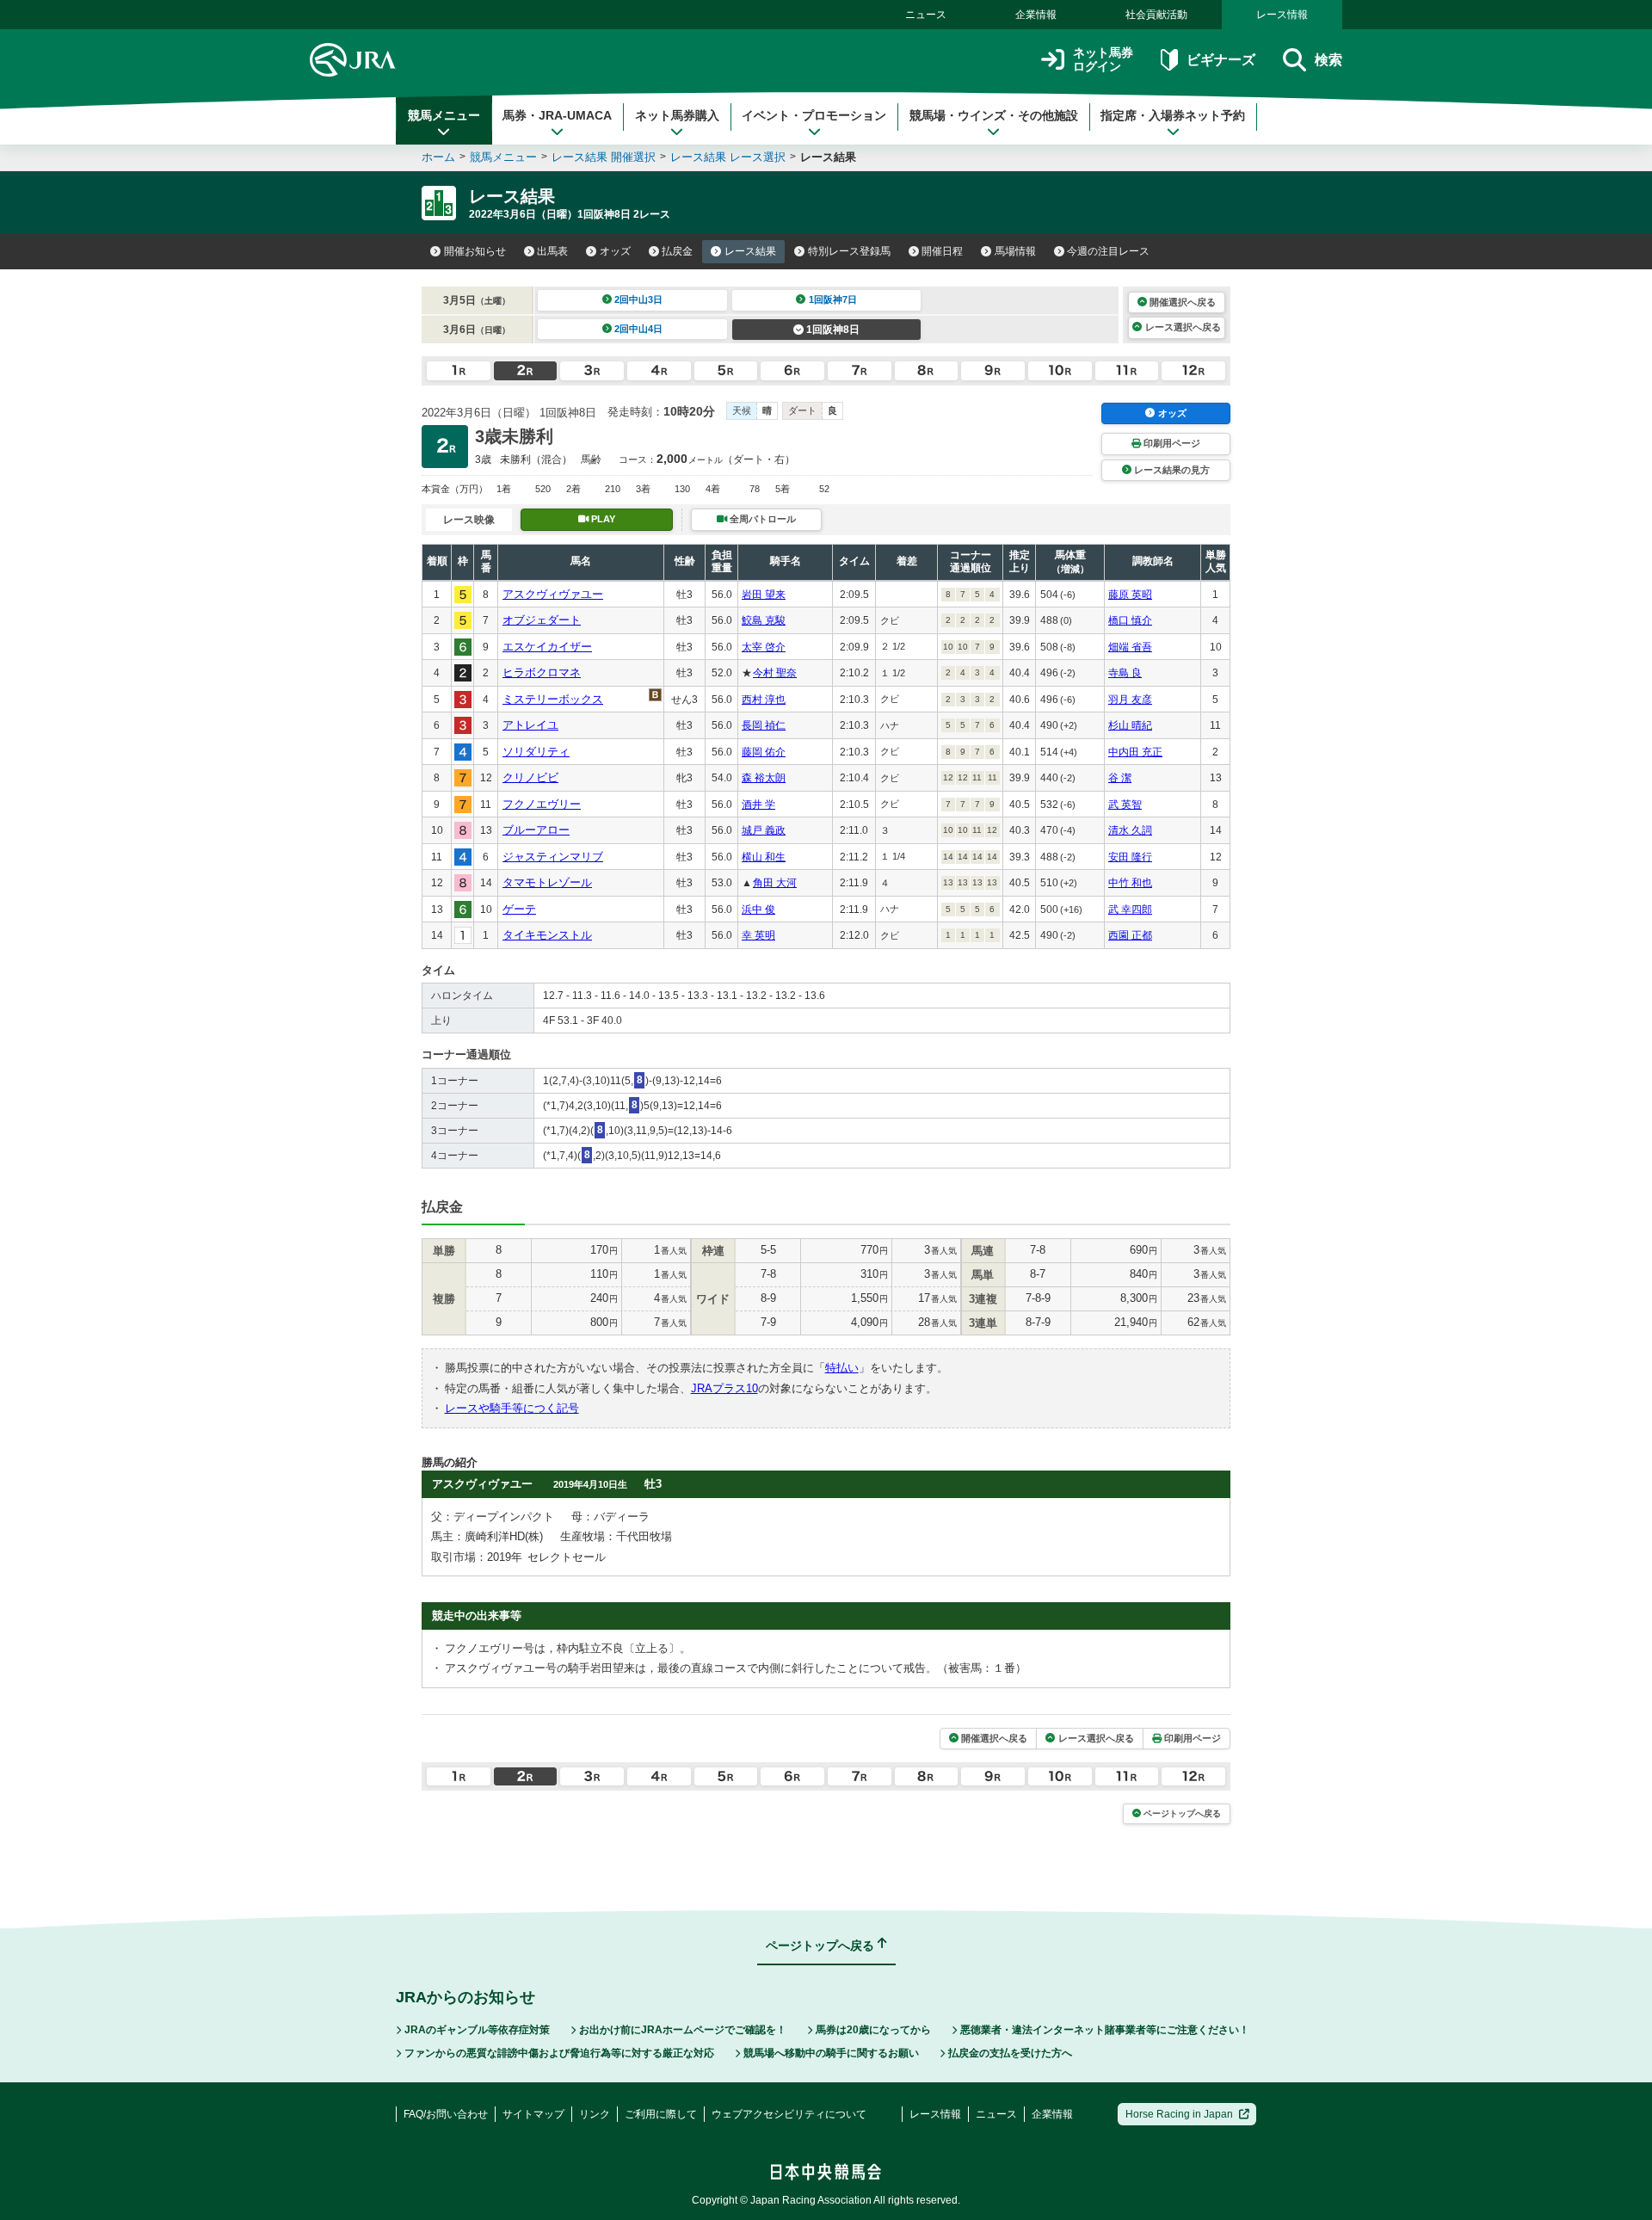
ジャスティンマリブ (553, 857)
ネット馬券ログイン (1103, 60)
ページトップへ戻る (1182, 1813)
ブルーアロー (536, 830)
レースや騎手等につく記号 (512, 1408)
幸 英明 (758, 935)
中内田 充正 (1135, 752)
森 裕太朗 (764, 778)
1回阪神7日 (833, 299)
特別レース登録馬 (849, 251)
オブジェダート (542, 620)
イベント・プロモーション (814, 115)
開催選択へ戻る (1183, 302)
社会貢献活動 (1156, 15)
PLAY (603, 519)
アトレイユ (530, 725)
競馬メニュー (444, 115)
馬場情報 (1015, 251)
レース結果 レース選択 (728, 157)
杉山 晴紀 (1130, 725)
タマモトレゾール (547, 882)
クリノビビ (530, 777)
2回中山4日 (638, 329)
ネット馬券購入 (677, 115)
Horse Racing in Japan (1179, 2114)
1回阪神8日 (833, 330)
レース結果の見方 (1172, 470)
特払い (842, 1368)
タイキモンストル (547, 935)
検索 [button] (1328, 60)
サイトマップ (533, 2114)
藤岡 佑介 (764, 752)
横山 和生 (764, 857)
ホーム (438, 157)
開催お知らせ (475, 251)
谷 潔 (1120, 778)
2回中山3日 (638, 299)
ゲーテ (519, 909)
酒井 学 (758, 805)
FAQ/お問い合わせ (446, 2114)
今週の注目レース (1108, 251)
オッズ (615, 251)
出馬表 (552, 251)
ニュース (926, 15)
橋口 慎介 (1130, 620)
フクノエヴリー (542, 804)
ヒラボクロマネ (542, 672)
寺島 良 (1125, 673)
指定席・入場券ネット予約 (1173, 115)
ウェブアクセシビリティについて (789, 2114)
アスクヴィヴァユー (553, 594)
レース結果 (750, 251)
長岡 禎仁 (764, 725)
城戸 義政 (764, 830)
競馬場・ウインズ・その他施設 (994, 115)
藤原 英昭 (1130, 595)
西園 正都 (1130, 935)
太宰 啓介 (764, 647)
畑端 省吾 (1130, 647)
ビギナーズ (1221, 60)
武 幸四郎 (1130, 910)
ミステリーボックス (553, 699)
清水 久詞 (1130, 830)
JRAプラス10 (724, 1388)
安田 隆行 (1130, 857)
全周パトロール (763, 519)
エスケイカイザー (547, 647)
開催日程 (942, 251)
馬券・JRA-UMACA (557, 115)
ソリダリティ (536, 752)
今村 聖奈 (775, 673)
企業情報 (1036, 15)
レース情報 (1282, 15)
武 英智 (1125, 805)
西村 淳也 (764, 700)
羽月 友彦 (1130, 700)
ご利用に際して (661, 2114)
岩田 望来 (764, 595)
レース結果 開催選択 (604, 157)
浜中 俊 (758, 910)
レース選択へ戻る (1183, 327)
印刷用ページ (1172, 443)
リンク (595, 2114)
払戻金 (677, 251)
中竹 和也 (1130, 883)
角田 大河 (775, 883)
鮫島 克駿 (764, 620)
